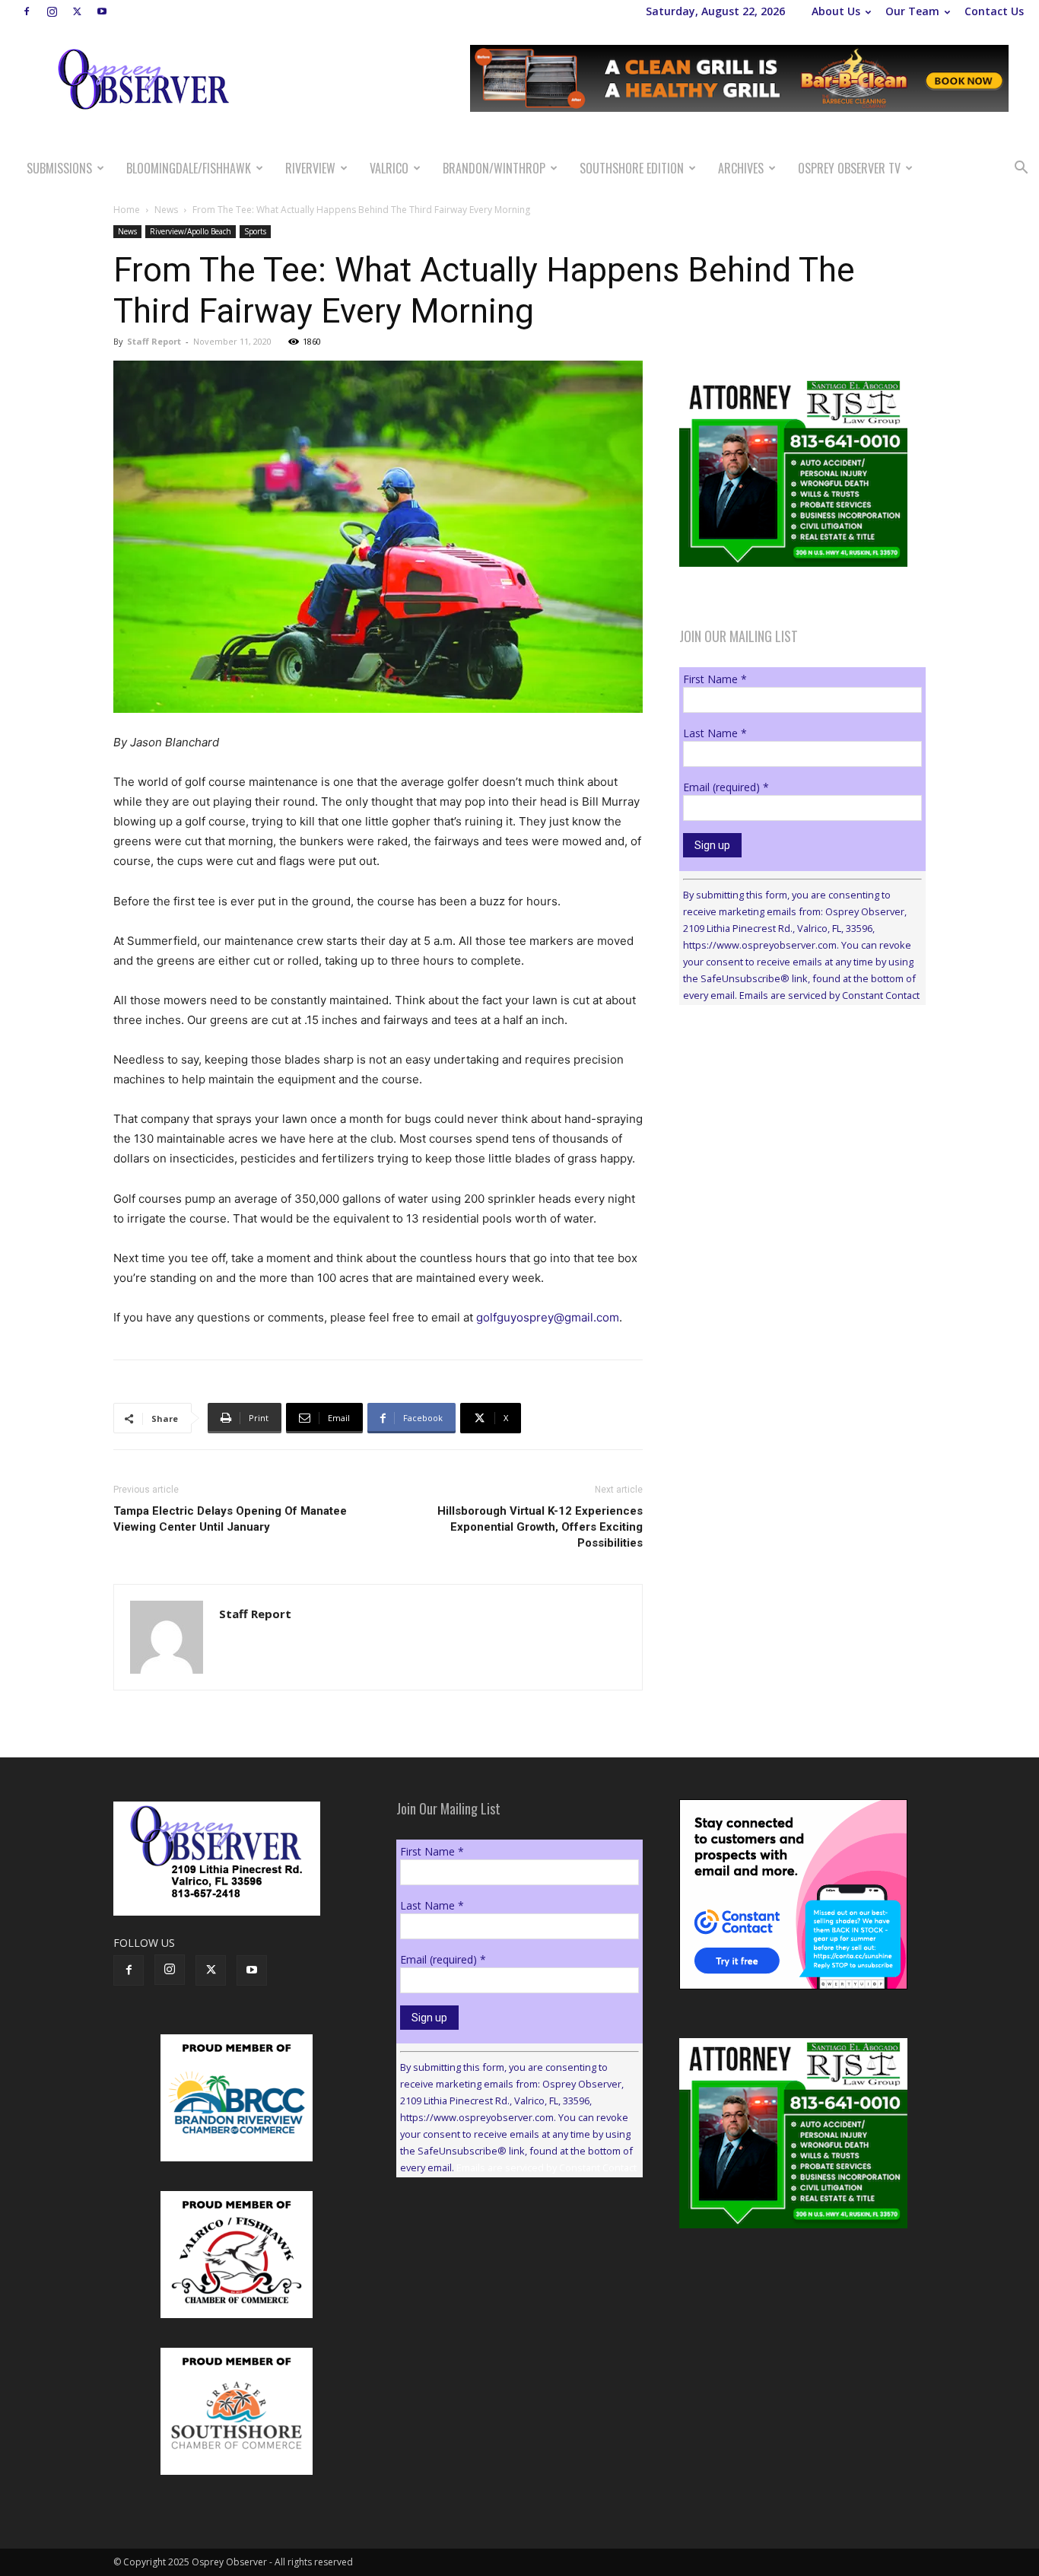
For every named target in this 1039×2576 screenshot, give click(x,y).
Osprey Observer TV (849, 168)
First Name (715, 679)
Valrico (389, 168)
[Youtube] (102, 11)
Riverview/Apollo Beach (191, 231)
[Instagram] (52, 11)
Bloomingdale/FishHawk (189, 168)
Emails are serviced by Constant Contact (829, 995)
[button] (1021, 169)
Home (127, 210)
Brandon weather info (793, 1156)
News (166, 210)
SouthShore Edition (632, 168)
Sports (255, 231)
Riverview (310, 168)
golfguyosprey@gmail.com (548, 1317)
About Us (836, 11)
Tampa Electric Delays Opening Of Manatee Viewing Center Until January (230, 1519)
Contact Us (994, 11)
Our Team (912, 11)
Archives (741, 168)
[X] (77, 11)
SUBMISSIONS (59, 168)
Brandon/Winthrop (494, 168)
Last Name (715, 733)
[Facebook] (27, 11)
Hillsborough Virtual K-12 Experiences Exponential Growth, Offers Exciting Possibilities (540, 1527)
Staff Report (154, 341)
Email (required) (726, 787)
